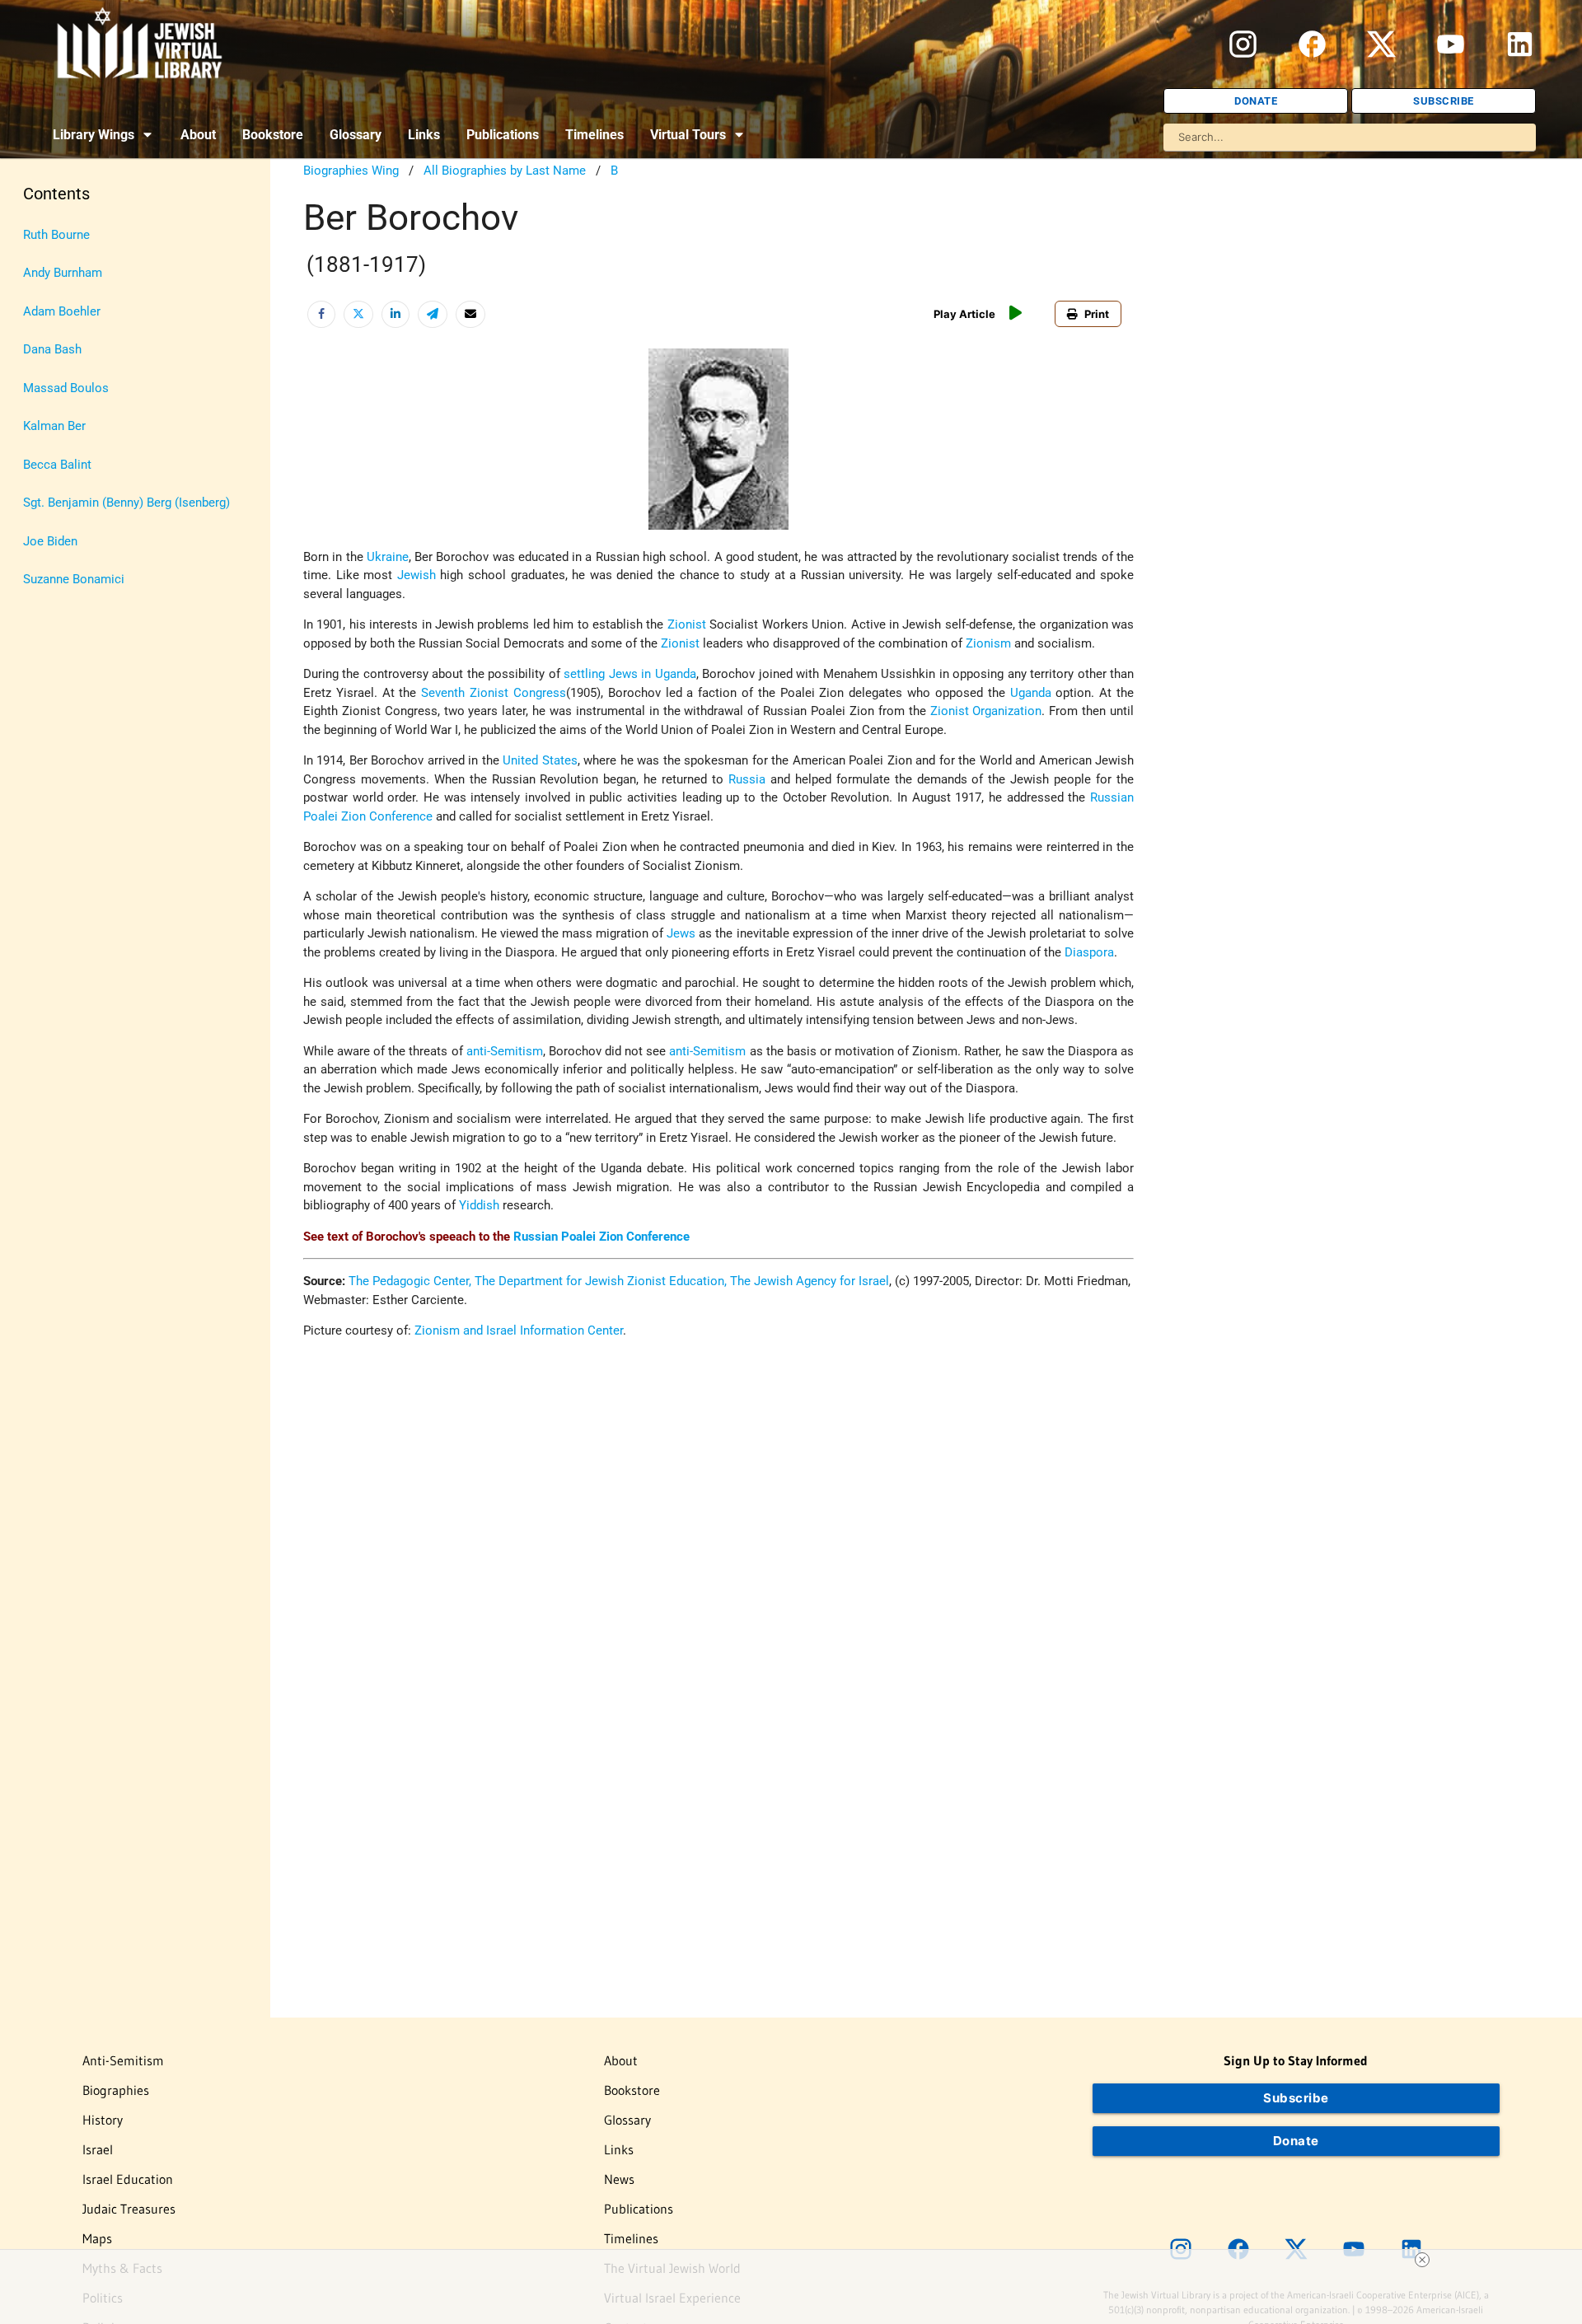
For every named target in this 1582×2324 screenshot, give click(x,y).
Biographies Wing (351, 171)
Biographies (116, 2090)
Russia (747, 779)
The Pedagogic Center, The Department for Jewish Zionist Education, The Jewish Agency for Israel (619, 1281)
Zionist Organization (986, 711)
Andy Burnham (63, 273)
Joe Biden (50, 541)
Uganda (1031, 693)
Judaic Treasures (129, 2209)
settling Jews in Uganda (630, 674)
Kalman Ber (54, 426)
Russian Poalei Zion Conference (601, 1237)
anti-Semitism (505, 1051)
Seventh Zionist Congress (494, 693)
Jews (681, 933)
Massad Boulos (66, 388)
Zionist (687, 624)
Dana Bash (52, 349)
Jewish (417, 575)
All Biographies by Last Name (505, 171)
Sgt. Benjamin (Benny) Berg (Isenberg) (126, 503)
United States (540, 760)
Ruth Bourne (56, 235)
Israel (98, 2149)
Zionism (988, 643)
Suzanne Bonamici (74, 579)
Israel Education (128, 2179)
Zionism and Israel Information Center (519, 1330)
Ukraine (388, 557)
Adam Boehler (62, 311)
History (103, 2120)
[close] (1422, 2260)
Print (1097, 314)
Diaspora (1089, 952)
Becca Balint (57, 465)
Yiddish (479, 1205)
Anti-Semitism (123, 2060)
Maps (97, 2238)
